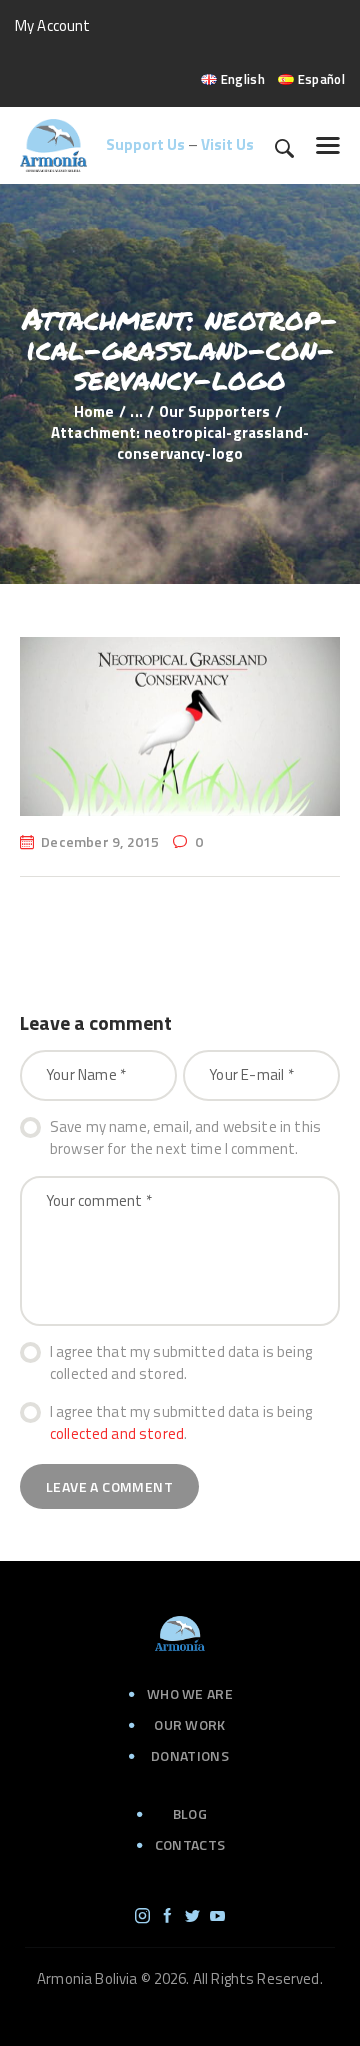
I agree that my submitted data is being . (181, 1423)
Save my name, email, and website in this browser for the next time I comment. (185, 1138)
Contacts (190, 1844)
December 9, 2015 (100, 841)
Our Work (189, 1724)
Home (94, 411)
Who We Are (190, 1693)
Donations (190, 1755)
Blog (190, 1813)
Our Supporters (214, 411)
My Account (53, 25)
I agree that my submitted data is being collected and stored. (181, 1363)
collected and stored (117, 1433)
